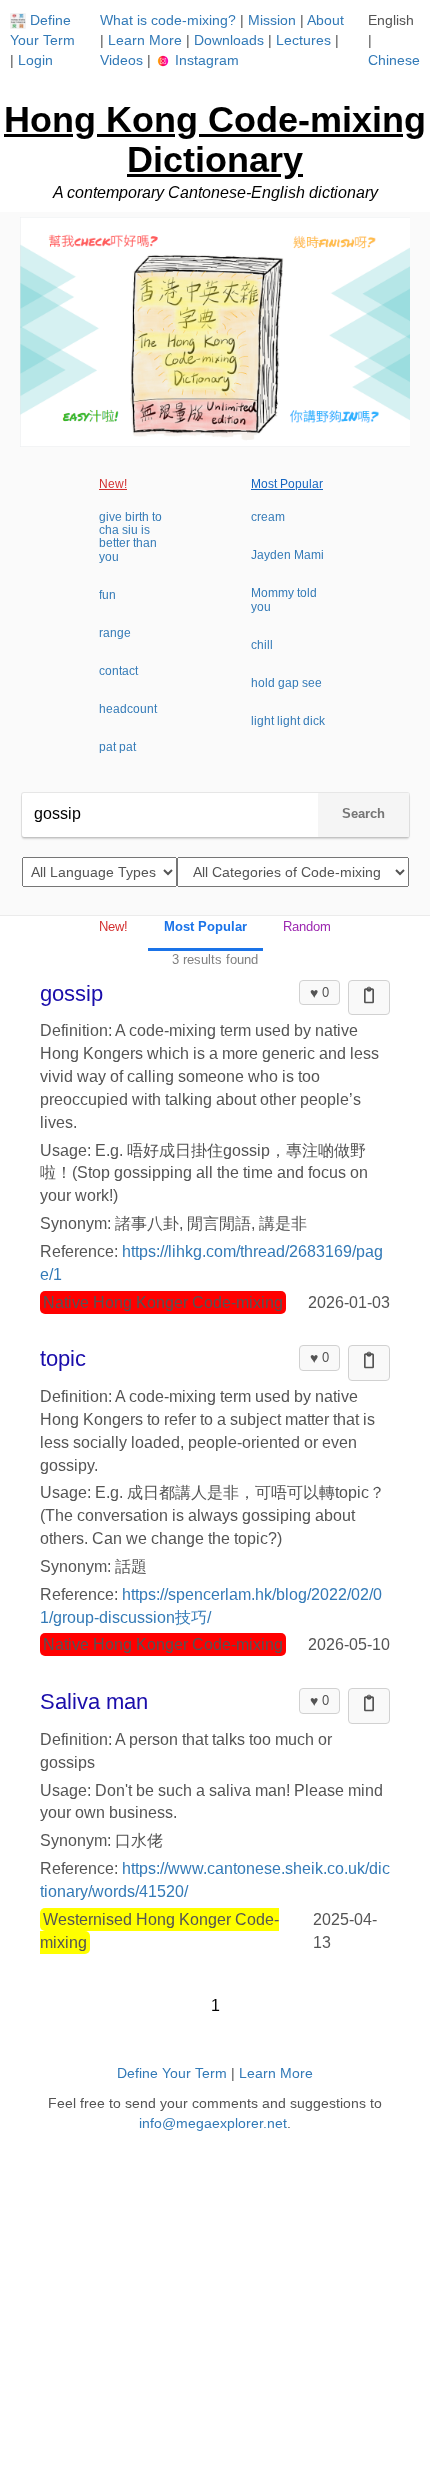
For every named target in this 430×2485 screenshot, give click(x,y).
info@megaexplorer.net (213, 2123)
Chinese (394, 60)
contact (118, 671)
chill (262, 645)
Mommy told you (284, 599)
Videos (121, 60)
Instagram (205, 60)
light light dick (288, 721)
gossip (71, 993)
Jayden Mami (287, 555)
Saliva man (94, 1701)
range (115, 633)
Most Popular (287, 484)
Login (35, 60)
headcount (128, 709)
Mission (272, 20)
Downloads (229, 40)
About (325, 20)
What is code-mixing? (168, 20)
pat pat (117, 747)
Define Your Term (172, 2073)
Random (307, 926)
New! (113, 484)
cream (268, 517)
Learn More (145, 40)
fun (107, 595)
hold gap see (286, 683)
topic (63, 1358)
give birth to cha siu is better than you (130, 537)
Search (363, 813)
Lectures (303, 40)
